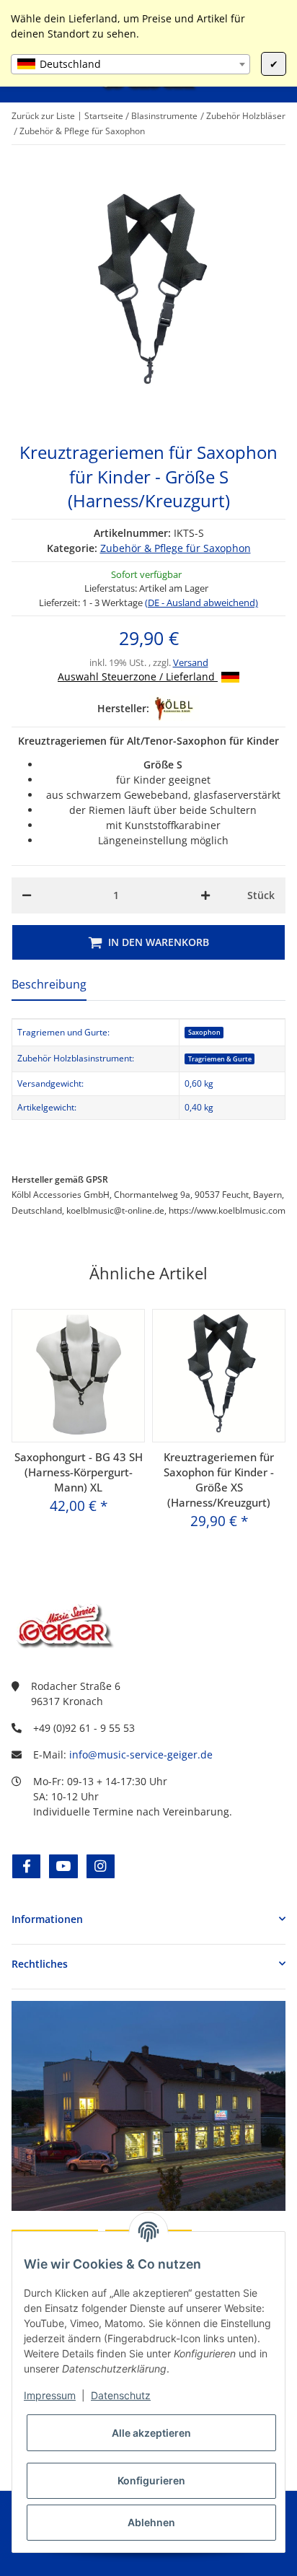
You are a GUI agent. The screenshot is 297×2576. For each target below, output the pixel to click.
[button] (148, 1919)
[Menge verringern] (27, 895)
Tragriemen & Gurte (220, 1059)
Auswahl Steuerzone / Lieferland (138, 676)
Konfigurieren (151, 2480)
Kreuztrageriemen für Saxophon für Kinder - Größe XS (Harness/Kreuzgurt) (219, 1480)
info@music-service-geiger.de (141, 1754)
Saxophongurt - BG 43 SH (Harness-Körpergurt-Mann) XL (79, 1472)
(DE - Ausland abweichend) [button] (201, 603)
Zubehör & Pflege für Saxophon (176, 548)
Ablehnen (151, 2522)
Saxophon (204, 1032)
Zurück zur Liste (43, 116)
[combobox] (130, 64)
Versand (191, 662)
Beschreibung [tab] (49, 984)
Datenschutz (121, 2395)
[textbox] (130, 64)
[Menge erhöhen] (205, 895)
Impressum (50, 2395)
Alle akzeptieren (151, 2433)
